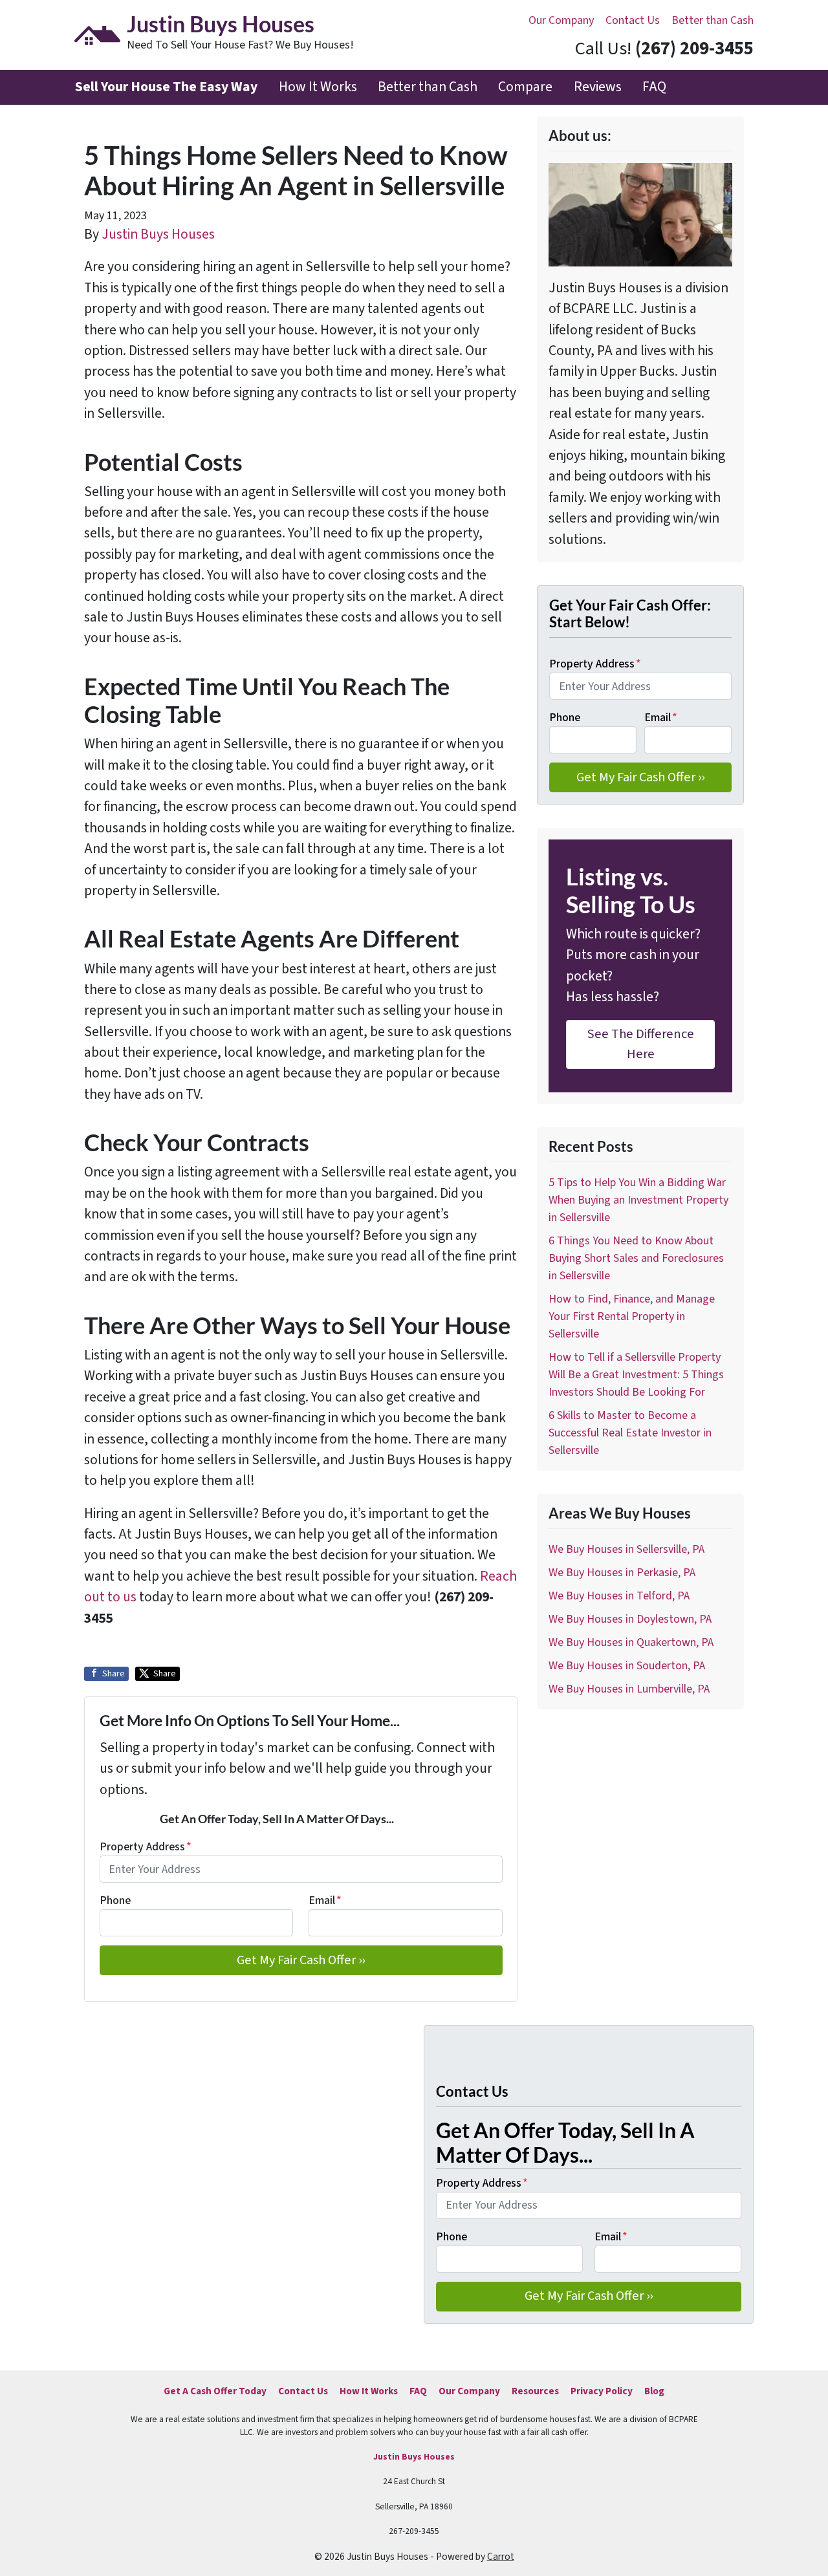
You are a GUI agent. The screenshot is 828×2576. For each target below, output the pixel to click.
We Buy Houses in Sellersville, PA (626, 1549)
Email (325, 1900)
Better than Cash (713, 20)
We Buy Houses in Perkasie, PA (622, 1573)
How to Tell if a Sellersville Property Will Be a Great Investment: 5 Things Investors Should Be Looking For (636, 1375)
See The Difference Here (641, 1044)
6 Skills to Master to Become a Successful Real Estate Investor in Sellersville (630, 1433)
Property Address (146, 1847)
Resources (535, 2391)
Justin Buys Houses (158, 234)
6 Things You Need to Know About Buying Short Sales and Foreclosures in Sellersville (636, 1258)
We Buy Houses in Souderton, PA (627, 1666)
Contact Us (633, 20)
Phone (115, 1900)
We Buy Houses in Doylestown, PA (630, 1619)
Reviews (598, 87)
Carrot (501, 2557)
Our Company (561, 20)
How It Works (318, 87)
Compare (525, 87)
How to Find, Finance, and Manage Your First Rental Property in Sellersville (632, 1316)
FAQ (654, 87)
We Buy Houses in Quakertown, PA (631, 1642)
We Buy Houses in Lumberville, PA (629, 1689)
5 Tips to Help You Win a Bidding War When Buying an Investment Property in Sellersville (638, 1200)
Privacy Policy (602, 2391)
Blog (654, 2391)
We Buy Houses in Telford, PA (619, 1596)
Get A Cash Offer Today (215, 2391)
